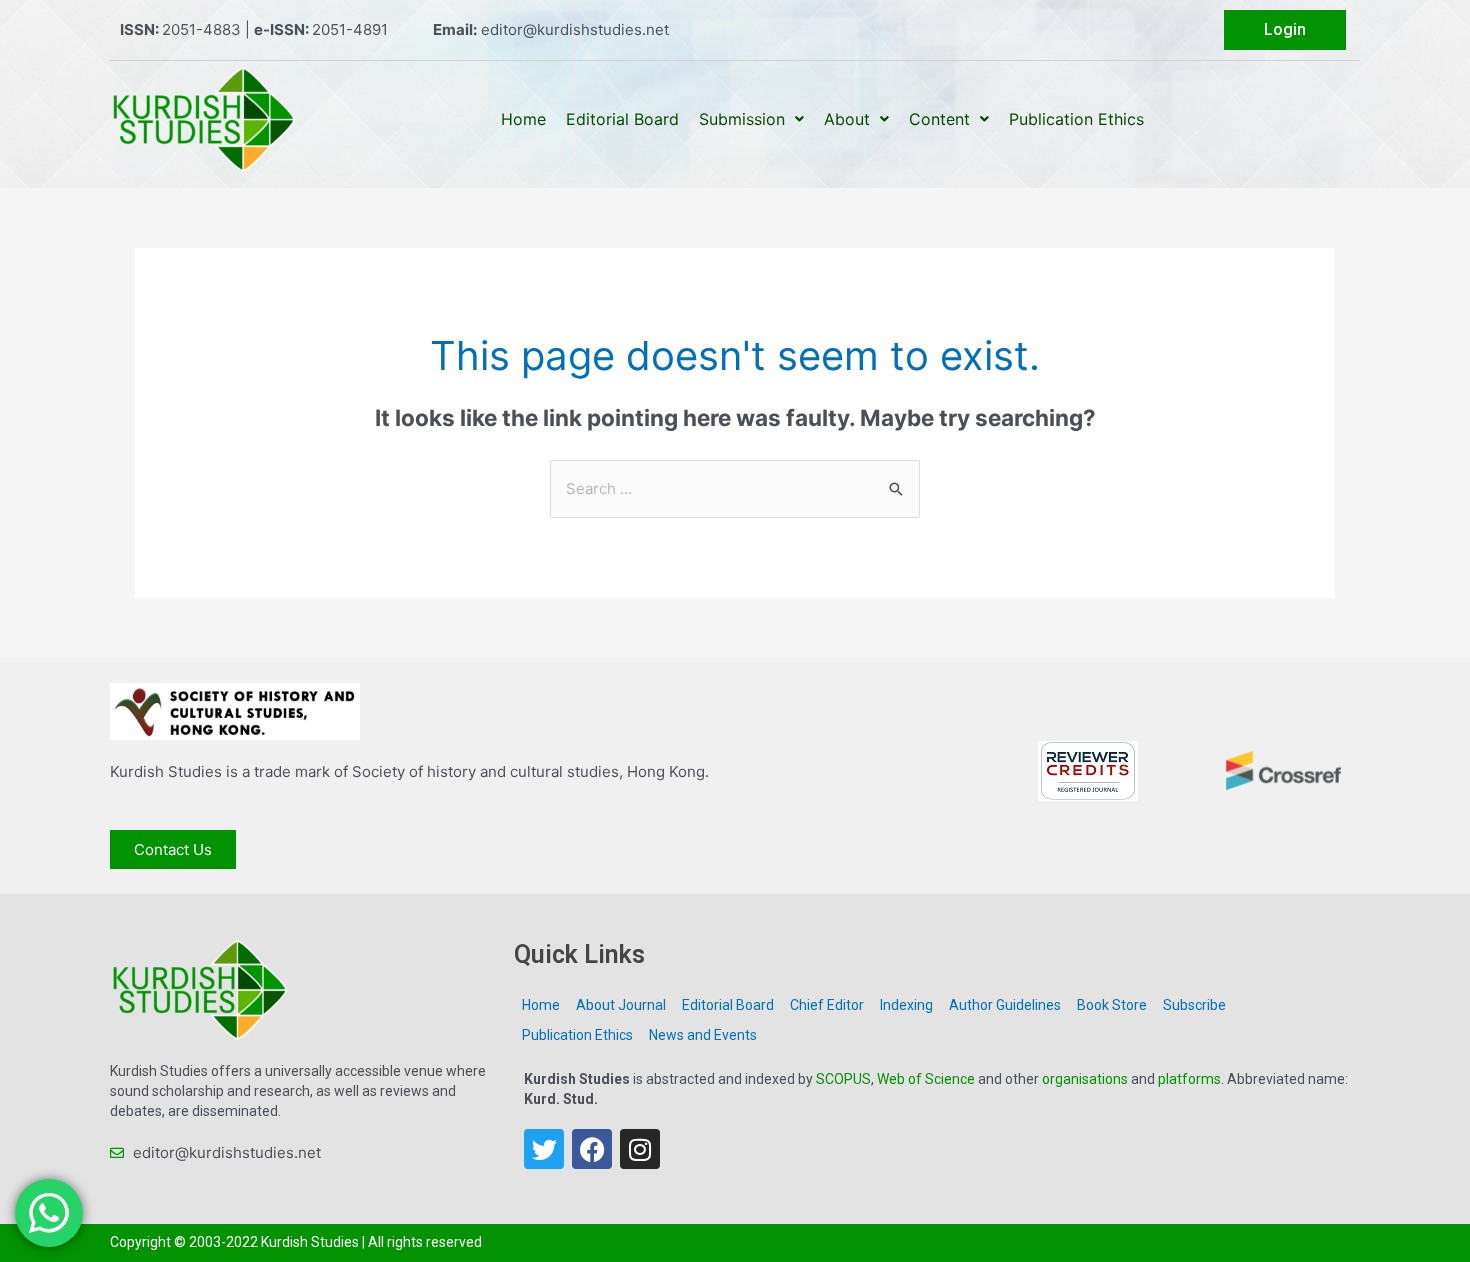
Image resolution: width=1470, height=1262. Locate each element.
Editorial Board (622, 119)
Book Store (1112, 1005)
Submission (742, 119)
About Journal (621, 1005)
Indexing (906, 1005)
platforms (1189, 1079)
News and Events (703, 1035)
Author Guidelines (1005, 1005)
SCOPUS (843, 1079)
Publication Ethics (1076, 119)
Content (939, 119)
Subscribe (1194, 1005)
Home (523, 119)
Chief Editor (827, 1005)
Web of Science (926, 1079)
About (847, 119)
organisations (1085, 1079)
